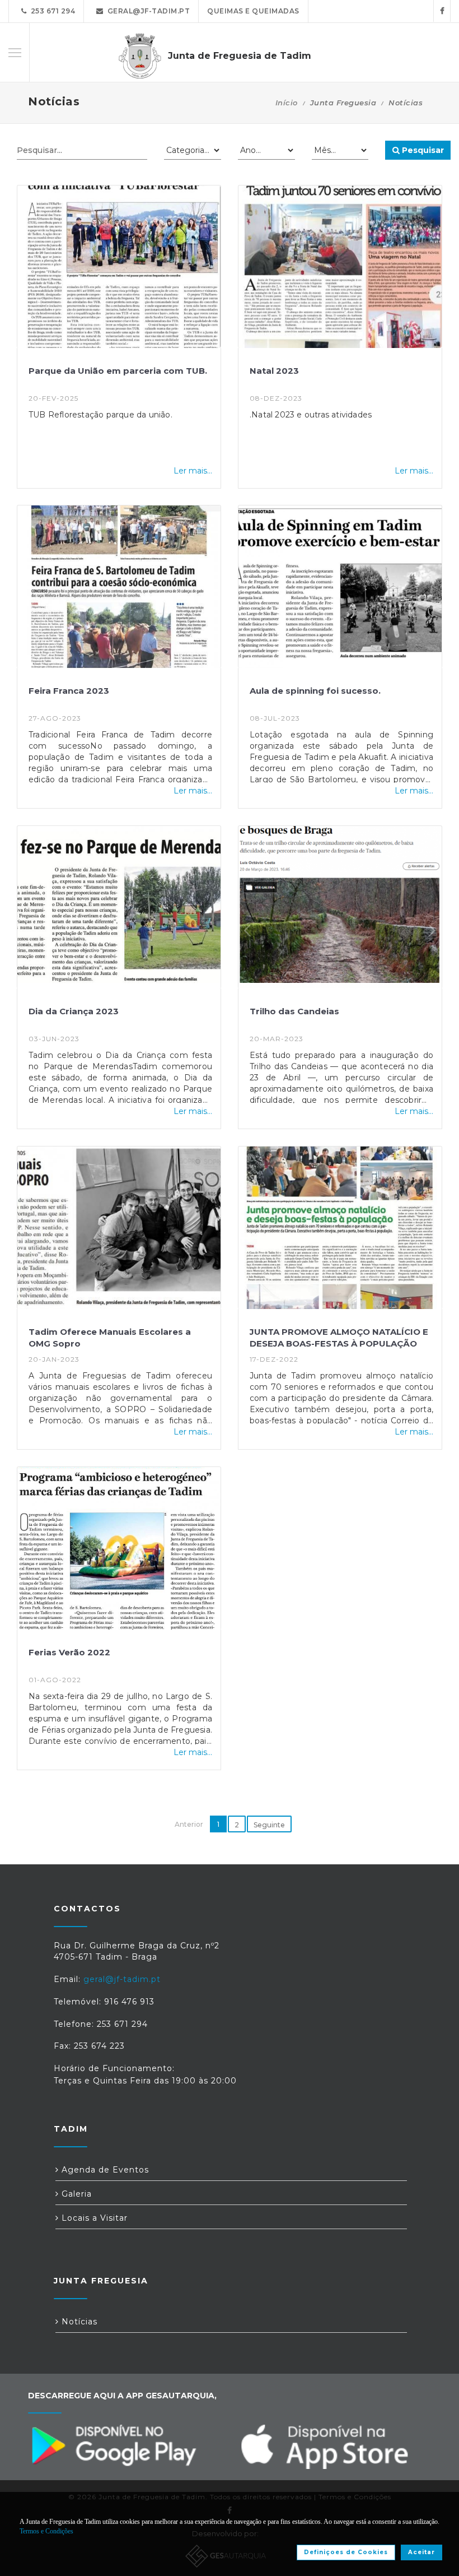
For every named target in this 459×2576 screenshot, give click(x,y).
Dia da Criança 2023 (74, 1011)
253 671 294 (51, 11)
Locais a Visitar (93, 2218)
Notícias (78, 2322)
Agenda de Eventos (104, 2170)
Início (287, 103)
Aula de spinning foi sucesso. (315, 691)
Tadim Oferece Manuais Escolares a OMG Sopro (110, 1338)
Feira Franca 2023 (69, 691)
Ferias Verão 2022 (69, 1652)
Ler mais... (193, 471)
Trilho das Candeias (294, 1011)
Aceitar (421, 2552)
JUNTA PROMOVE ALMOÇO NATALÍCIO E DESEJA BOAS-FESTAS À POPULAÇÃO (339, 1338)
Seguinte (269, 1825)
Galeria (75, 2194)
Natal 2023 (274, 371)
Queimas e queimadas (253, 11)
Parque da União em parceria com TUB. (118, 371)
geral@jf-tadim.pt (147, 11)
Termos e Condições (46, 2531)
